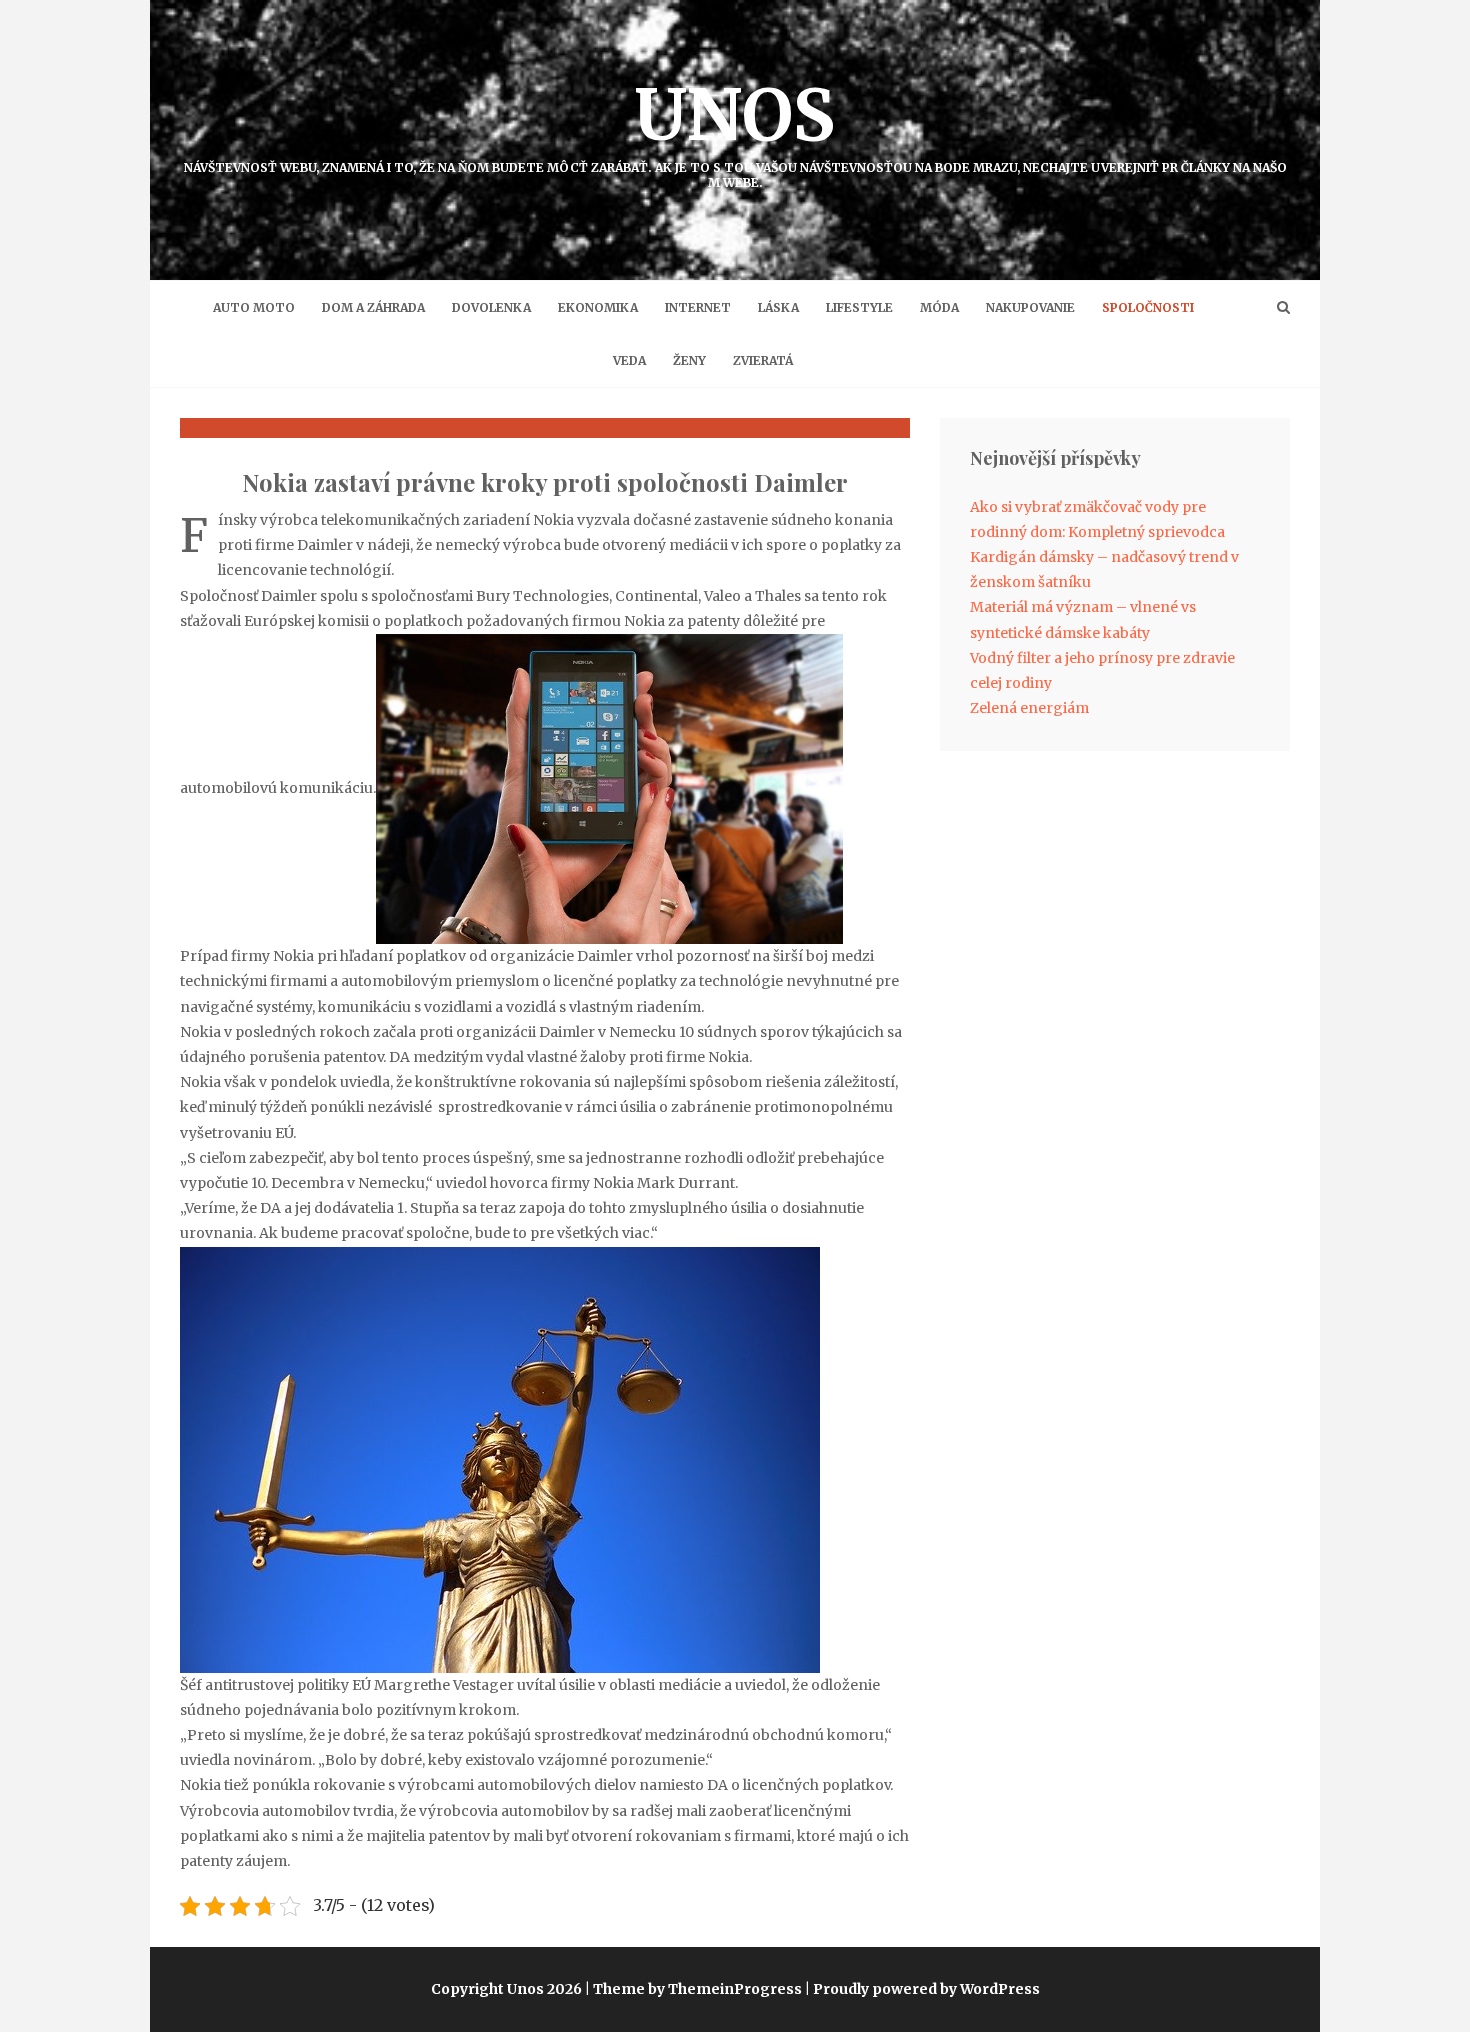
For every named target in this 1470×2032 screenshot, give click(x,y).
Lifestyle (859, 307)
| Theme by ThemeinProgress (693, 1989)
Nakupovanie (1030, 307)
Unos (735, 130)
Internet (698, 307)
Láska (778, 307)
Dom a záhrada (373, 307)
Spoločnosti (1148, 307)
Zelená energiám (1029, 708)
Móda (939, 307)
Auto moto (254, 307)
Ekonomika (598, 307)
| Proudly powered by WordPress (922, 1989)
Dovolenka (491, 307)
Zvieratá (763, 360)
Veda (629, 360)
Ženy (689, 360)
